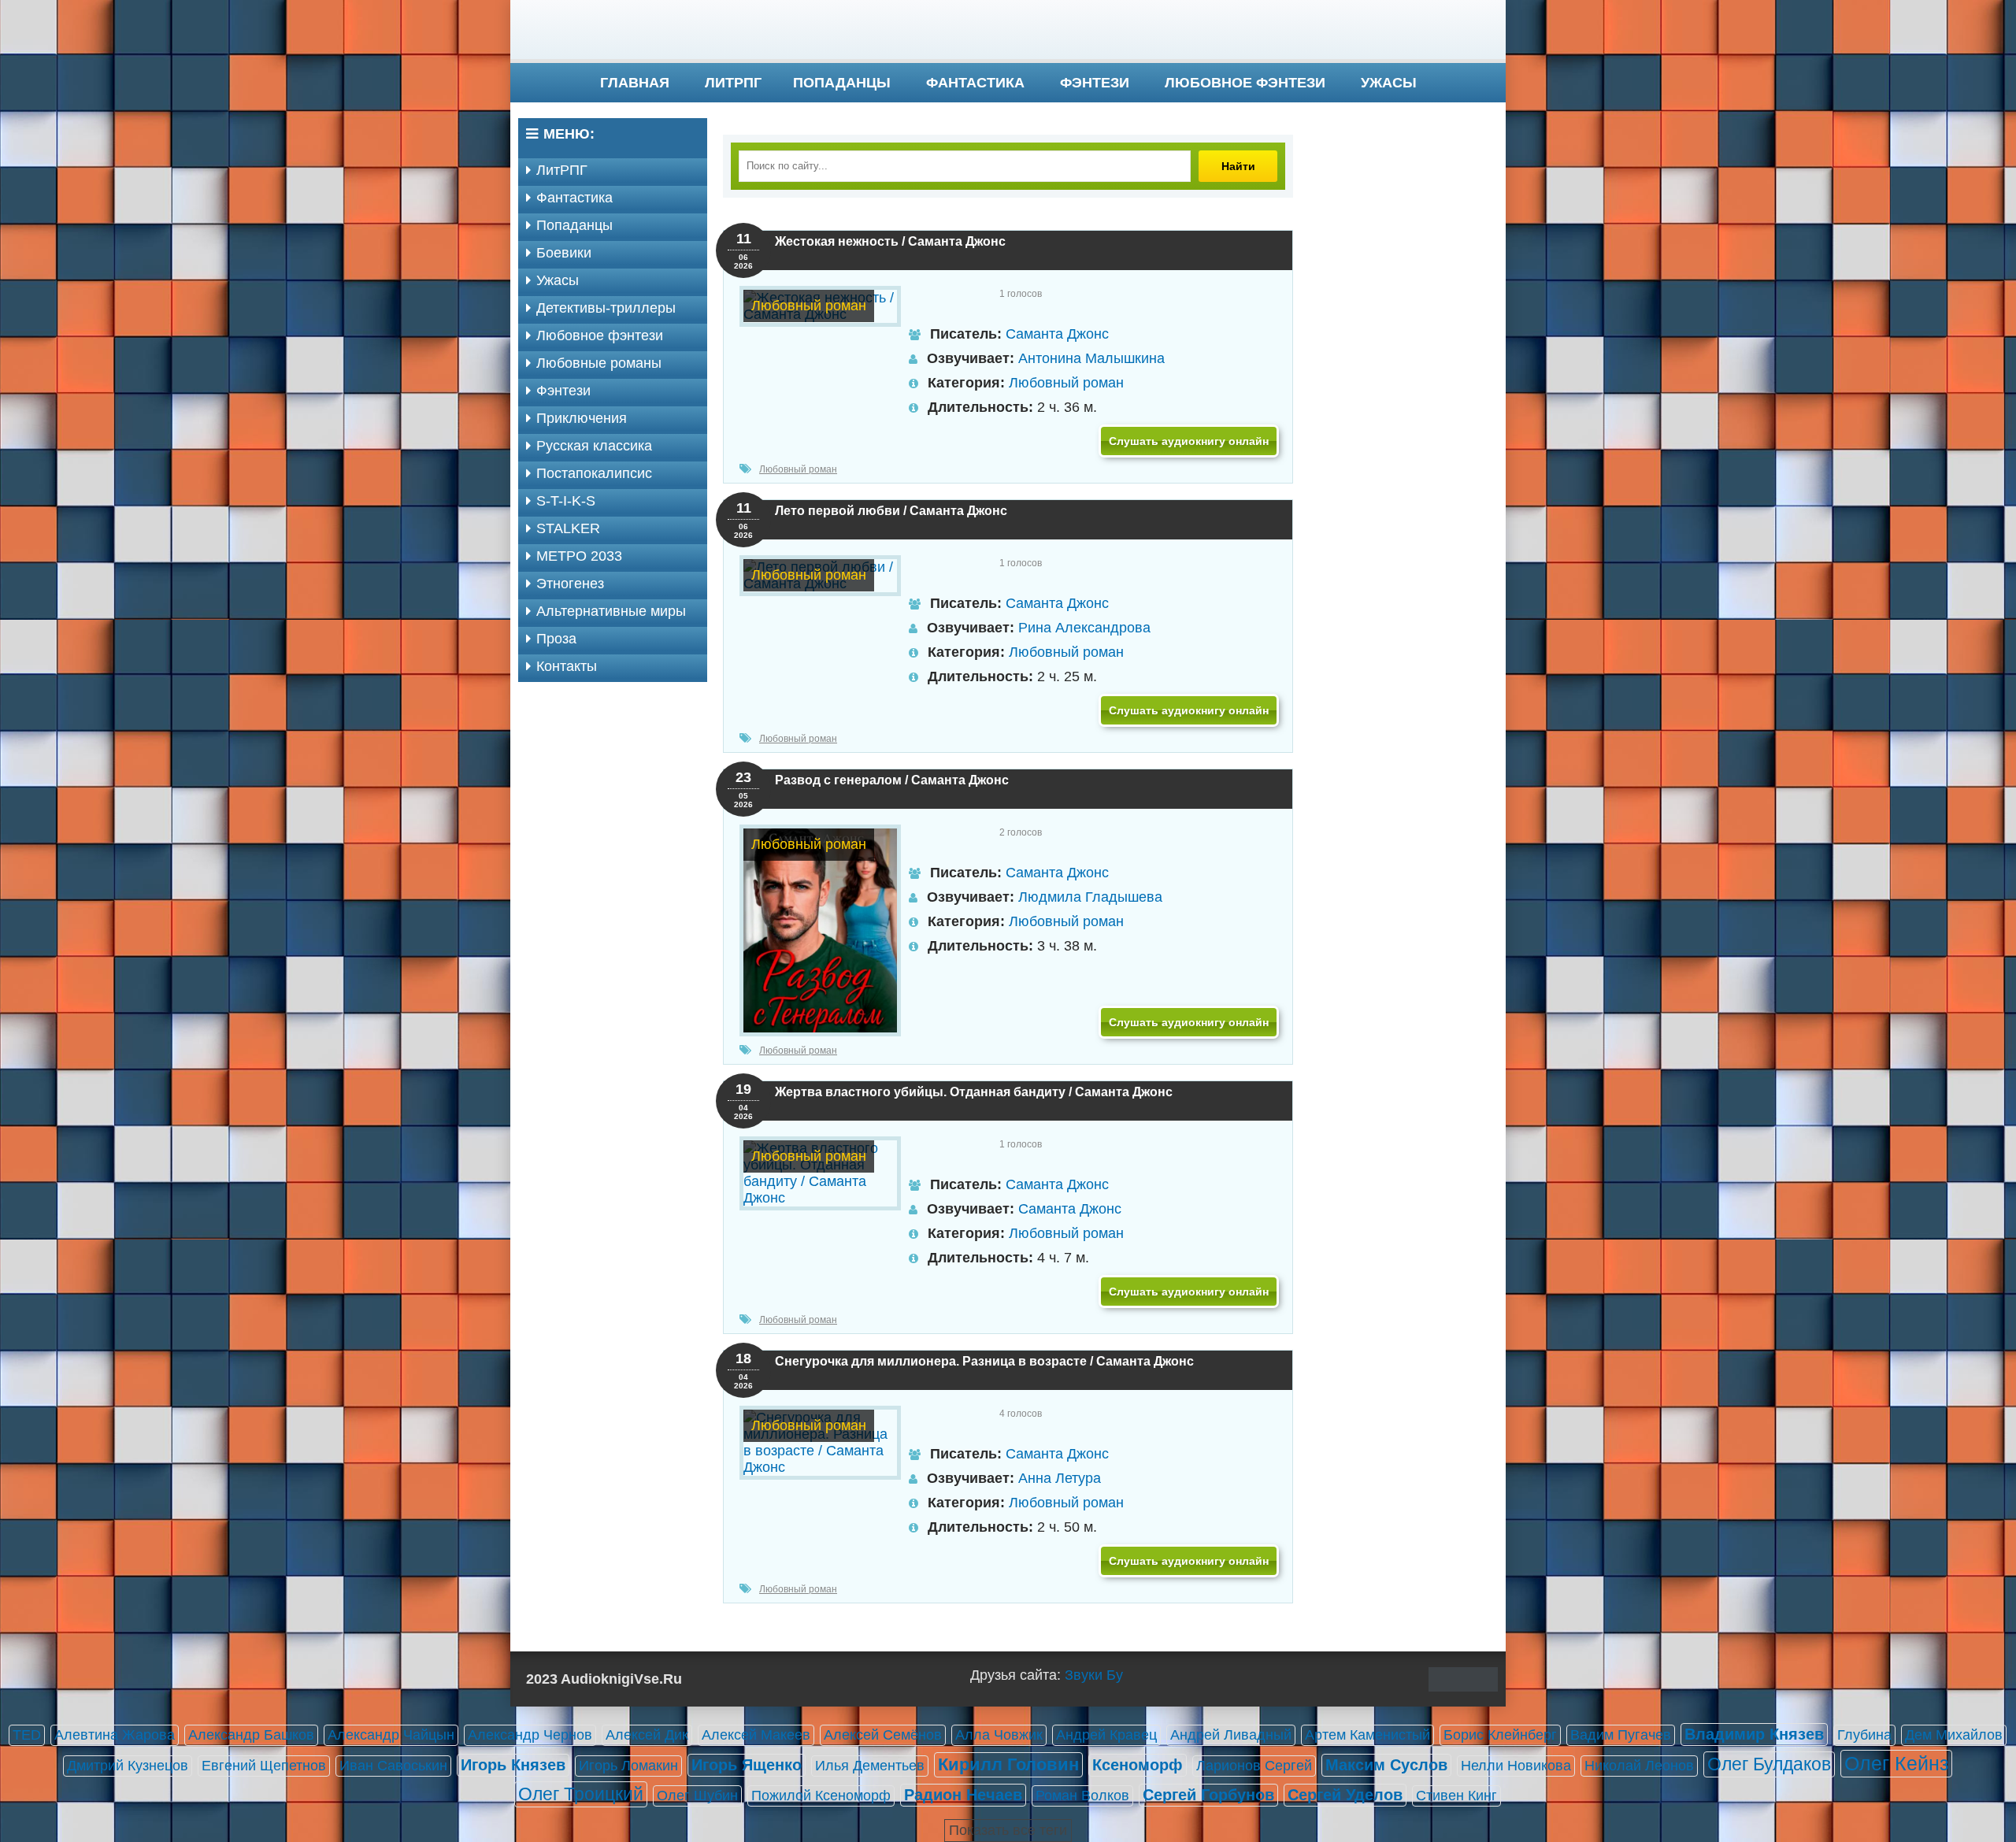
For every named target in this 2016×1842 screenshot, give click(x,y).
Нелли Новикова (1516, 1766)
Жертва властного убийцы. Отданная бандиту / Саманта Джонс (974, 1092)
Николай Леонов (1639, 1766)
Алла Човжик (999, 1735)
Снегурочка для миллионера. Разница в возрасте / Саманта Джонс (984, 1361)
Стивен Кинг (1456, 1796)
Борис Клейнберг (1500, 1735)
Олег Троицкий (581, 1794)
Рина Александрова (1084, 628)
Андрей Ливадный (1231, 1735)
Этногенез (570, 584)
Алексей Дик (647, 1735)
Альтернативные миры (611, 611)
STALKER (568, 528)
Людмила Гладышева (1090, 897)
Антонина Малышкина (1091, 358)
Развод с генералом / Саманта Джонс (892, 780)
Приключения (582, 418)
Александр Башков (251, 1735)
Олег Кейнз (1896, 1763)
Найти (1238, 166)
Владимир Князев (1754, 1734)
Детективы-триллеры (606, 308)
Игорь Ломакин (628, 1766)
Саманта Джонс (1057, 334)
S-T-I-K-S (566, 501)
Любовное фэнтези (1245, 83)
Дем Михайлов (1954, 1735)
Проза (556, 639)
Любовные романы (599, 363)
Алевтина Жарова (115, 1735)
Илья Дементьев (870, 1766)
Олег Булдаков (1769, 1764)
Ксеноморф (1138, 1765)
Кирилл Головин (1008, 1764)
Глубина (1864, 1735)
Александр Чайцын (391, 1735)
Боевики (564, 253)
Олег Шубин (697, 1796)
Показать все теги (1008, 1830)
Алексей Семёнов (883, 1735)
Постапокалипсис (594, 473)
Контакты (567, 666)
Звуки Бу (1094, 1675)
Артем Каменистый (1367, 1735)
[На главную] (1008, 32)
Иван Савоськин (393, 1766)
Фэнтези (1095, 83)
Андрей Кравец (1106, 1735)
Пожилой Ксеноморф (821, 1796)
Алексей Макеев (756, 1735)
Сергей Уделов (1345, 1795)
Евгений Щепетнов (264, 1766)
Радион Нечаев (963, 1795)
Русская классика (594, 446)
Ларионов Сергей (1254, 1766)
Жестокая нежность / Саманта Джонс (890, 241)
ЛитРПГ (733, 83)
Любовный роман (1066, 383)
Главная (635, 83)
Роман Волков (1082, 1796)
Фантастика (975, 83)
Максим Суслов (1386, 1765)
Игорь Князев (513, 1765)
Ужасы (1389, 83)
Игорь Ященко (747, 1765)
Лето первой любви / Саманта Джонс (891, 511)
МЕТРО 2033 (579, 556)
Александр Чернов (530, 1735)
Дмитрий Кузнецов (128, 1766)
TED (27, 1735)
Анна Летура (1060, 1478)
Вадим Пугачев (1621, 1735)
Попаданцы (842, 83)
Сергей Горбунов (1208, 1795)
